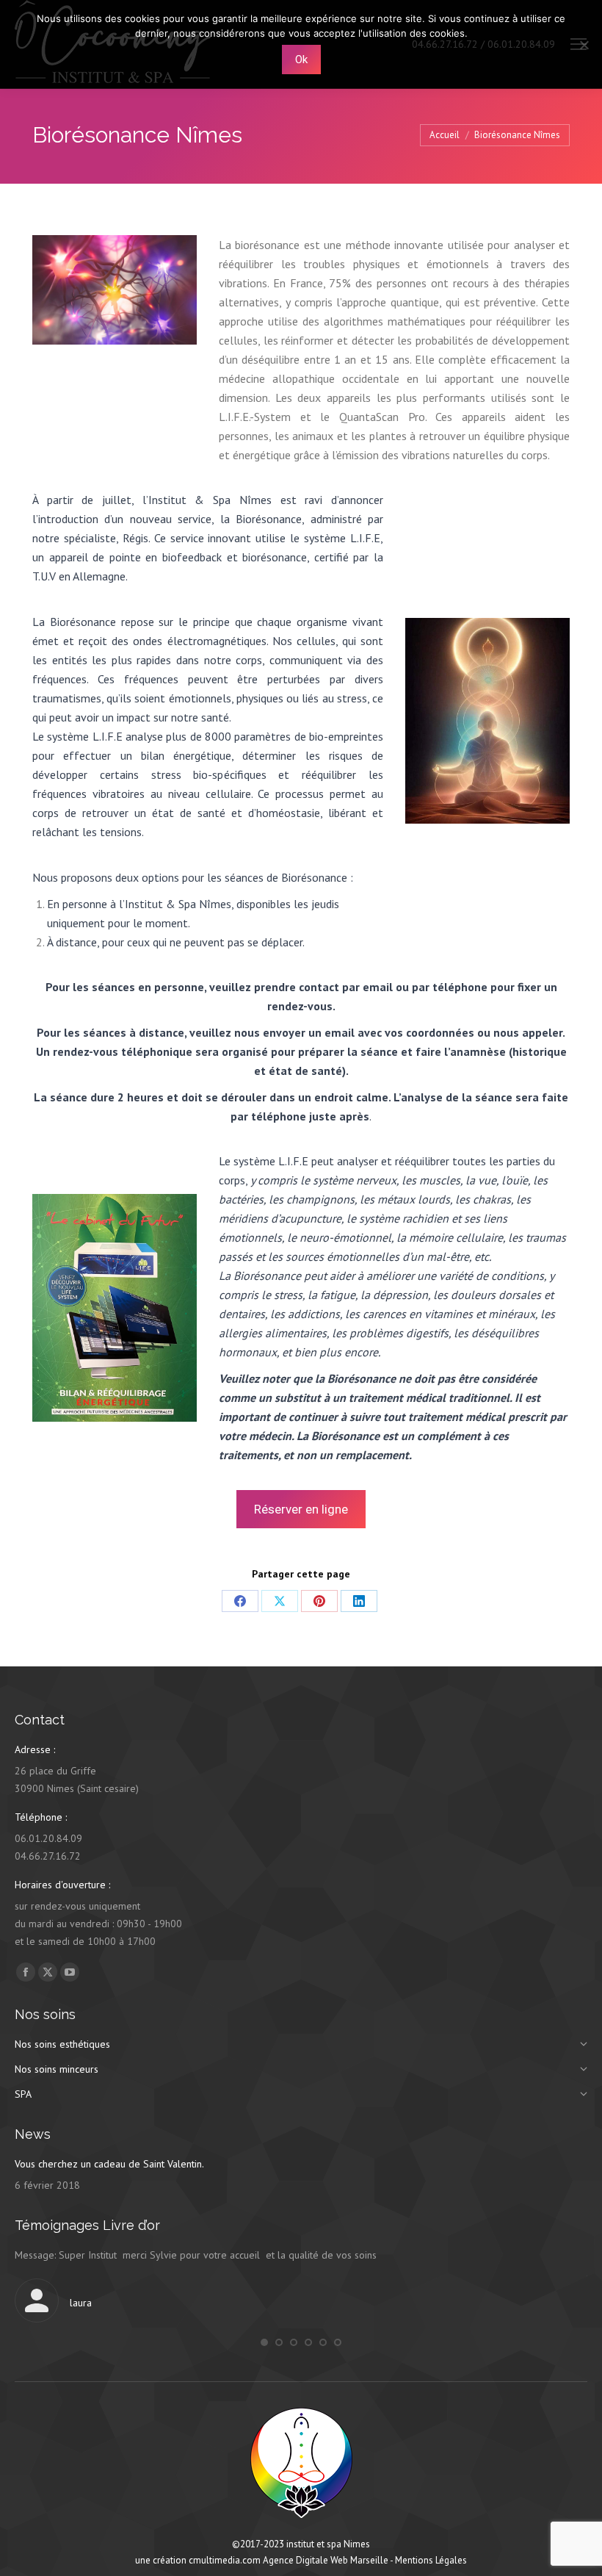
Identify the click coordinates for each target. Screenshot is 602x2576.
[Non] (584, 45)
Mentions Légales (431, 2560)
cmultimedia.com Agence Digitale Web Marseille (289, 2560)
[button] (264, 2342)
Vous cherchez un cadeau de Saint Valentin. (109, 2164)
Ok (301, 60)
